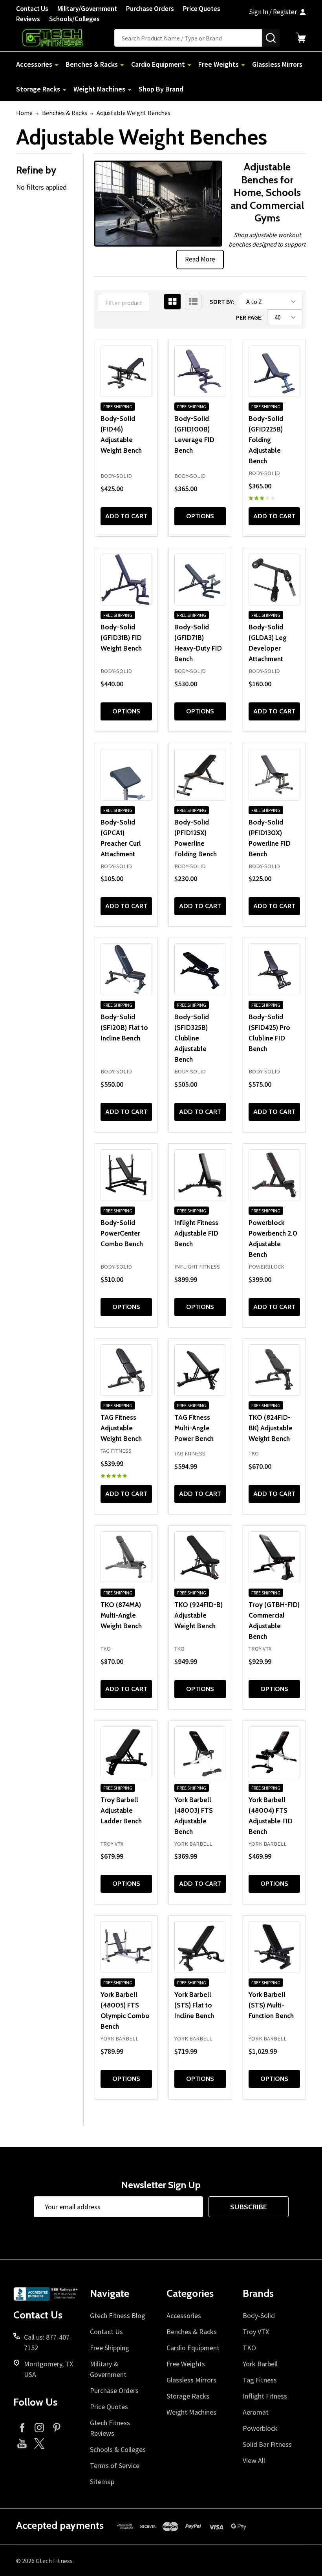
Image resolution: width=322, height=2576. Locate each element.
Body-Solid (259, 2315)
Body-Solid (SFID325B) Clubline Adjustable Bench (192, 1038)
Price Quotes (202, 9)
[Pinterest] (57, 2427)
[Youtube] (22, 2443)
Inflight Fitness (265, 2396)
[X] (39, 2443)
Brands (258, 2293)
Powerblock (260, 2428)
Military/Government (87, 9)
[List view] (193, 302)
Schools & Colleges (118, 2449)
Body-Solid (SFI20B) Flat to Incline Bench (124, 1027)
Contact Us (32, 9)
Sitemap (102, 2482)
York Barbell (260, 2364)
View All (254, 2460)
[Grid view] (172, 302)
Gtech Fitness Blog (118, 2315)
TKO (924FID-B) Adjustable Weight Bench (199, 1615)
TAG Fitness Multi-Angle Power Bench (194, 1428)
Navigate (110, 2293)
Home (24, 113)
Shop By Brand (161, 89)
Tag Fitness (260, 2380)
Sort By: (222, 302)
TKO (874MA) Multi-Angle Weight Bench (121, 1615)
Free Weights (219, 64)
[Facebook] (22, 2427)
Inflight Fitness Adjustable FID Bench (196, 1233)
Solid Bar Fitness (267, 2444)
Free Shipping (110, 2348)
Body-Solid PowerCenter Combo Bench (122, 1233)
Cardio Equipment (158, 64)
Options (200, 516)
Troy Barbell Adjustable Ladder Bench (121, 1810)
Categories (190, 2293)
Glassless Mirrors (277, 64)
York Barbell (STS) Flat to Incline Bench (194, 2005)
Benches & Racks (92, 64)
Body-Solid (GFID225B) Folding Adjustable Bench (266, 440)
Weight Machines (99, 89)
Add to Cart (126, 516)
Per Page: (249, 317)
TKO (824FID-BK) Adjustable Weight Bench (271, 1428)
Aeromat (256, 2412)
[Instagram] (39, 2427)
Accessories (34, 64)
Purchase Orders (150, 9)
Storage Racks (38, 89)
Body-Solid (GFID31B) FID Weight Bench (121, 637)
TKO (249, 2348)
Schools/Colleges (74, 19)
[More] (57, 64)
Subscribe (249, 2207)
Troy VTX (256, 2332)
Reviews (28, 19)
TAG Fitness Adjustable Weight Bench (121, 1428)
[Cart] (301, 38)
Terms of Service (115, 2465)
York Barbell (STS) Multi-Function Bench (271, 2005)
